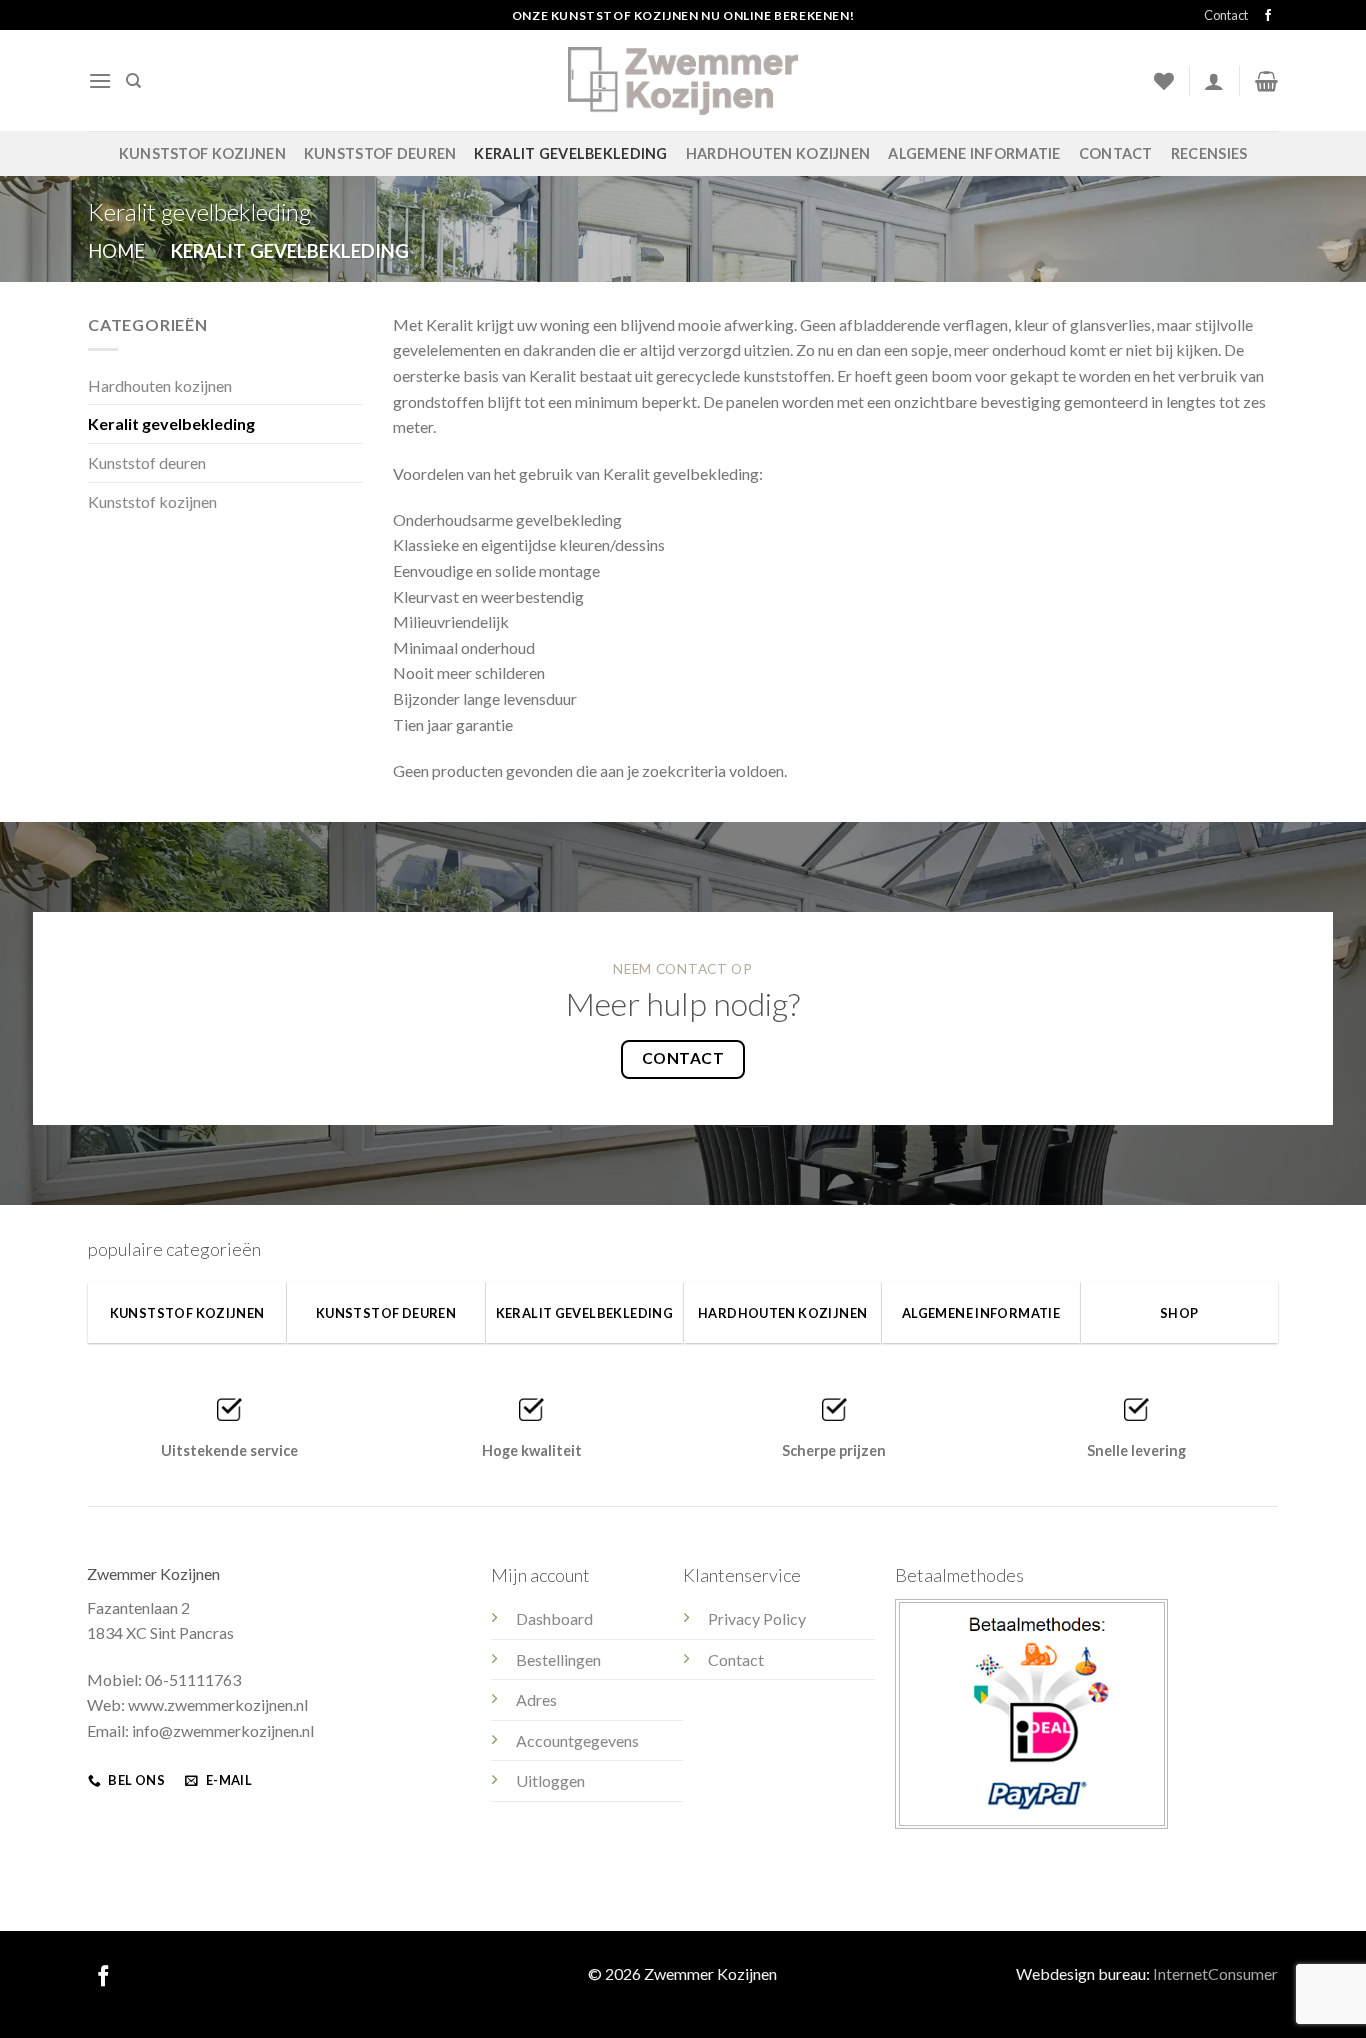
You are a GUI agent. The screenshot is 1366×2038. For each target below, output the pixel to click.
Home (116, 251)
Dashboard (554, 1618)
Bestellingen (558, 1659)
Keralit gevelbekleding (570, 153)
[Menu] (100, 80)
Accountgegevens (577, 1740)
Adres (536, 1699)
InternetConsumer (1215, 1973)
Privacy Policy (757, 1618)
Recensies (1209, 153)
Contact (1226, 15)
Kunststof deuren (380, 153)
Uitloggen (550, 1780)
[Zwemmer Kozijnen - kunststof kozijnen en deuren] (683, 80)
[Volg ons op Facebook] (1268, 16)
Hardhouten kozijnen (778, 153)
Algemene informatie (974, 153)
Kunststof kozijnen (202, 153)
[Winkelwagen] (1266, 81)
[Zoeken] (133, 81)
